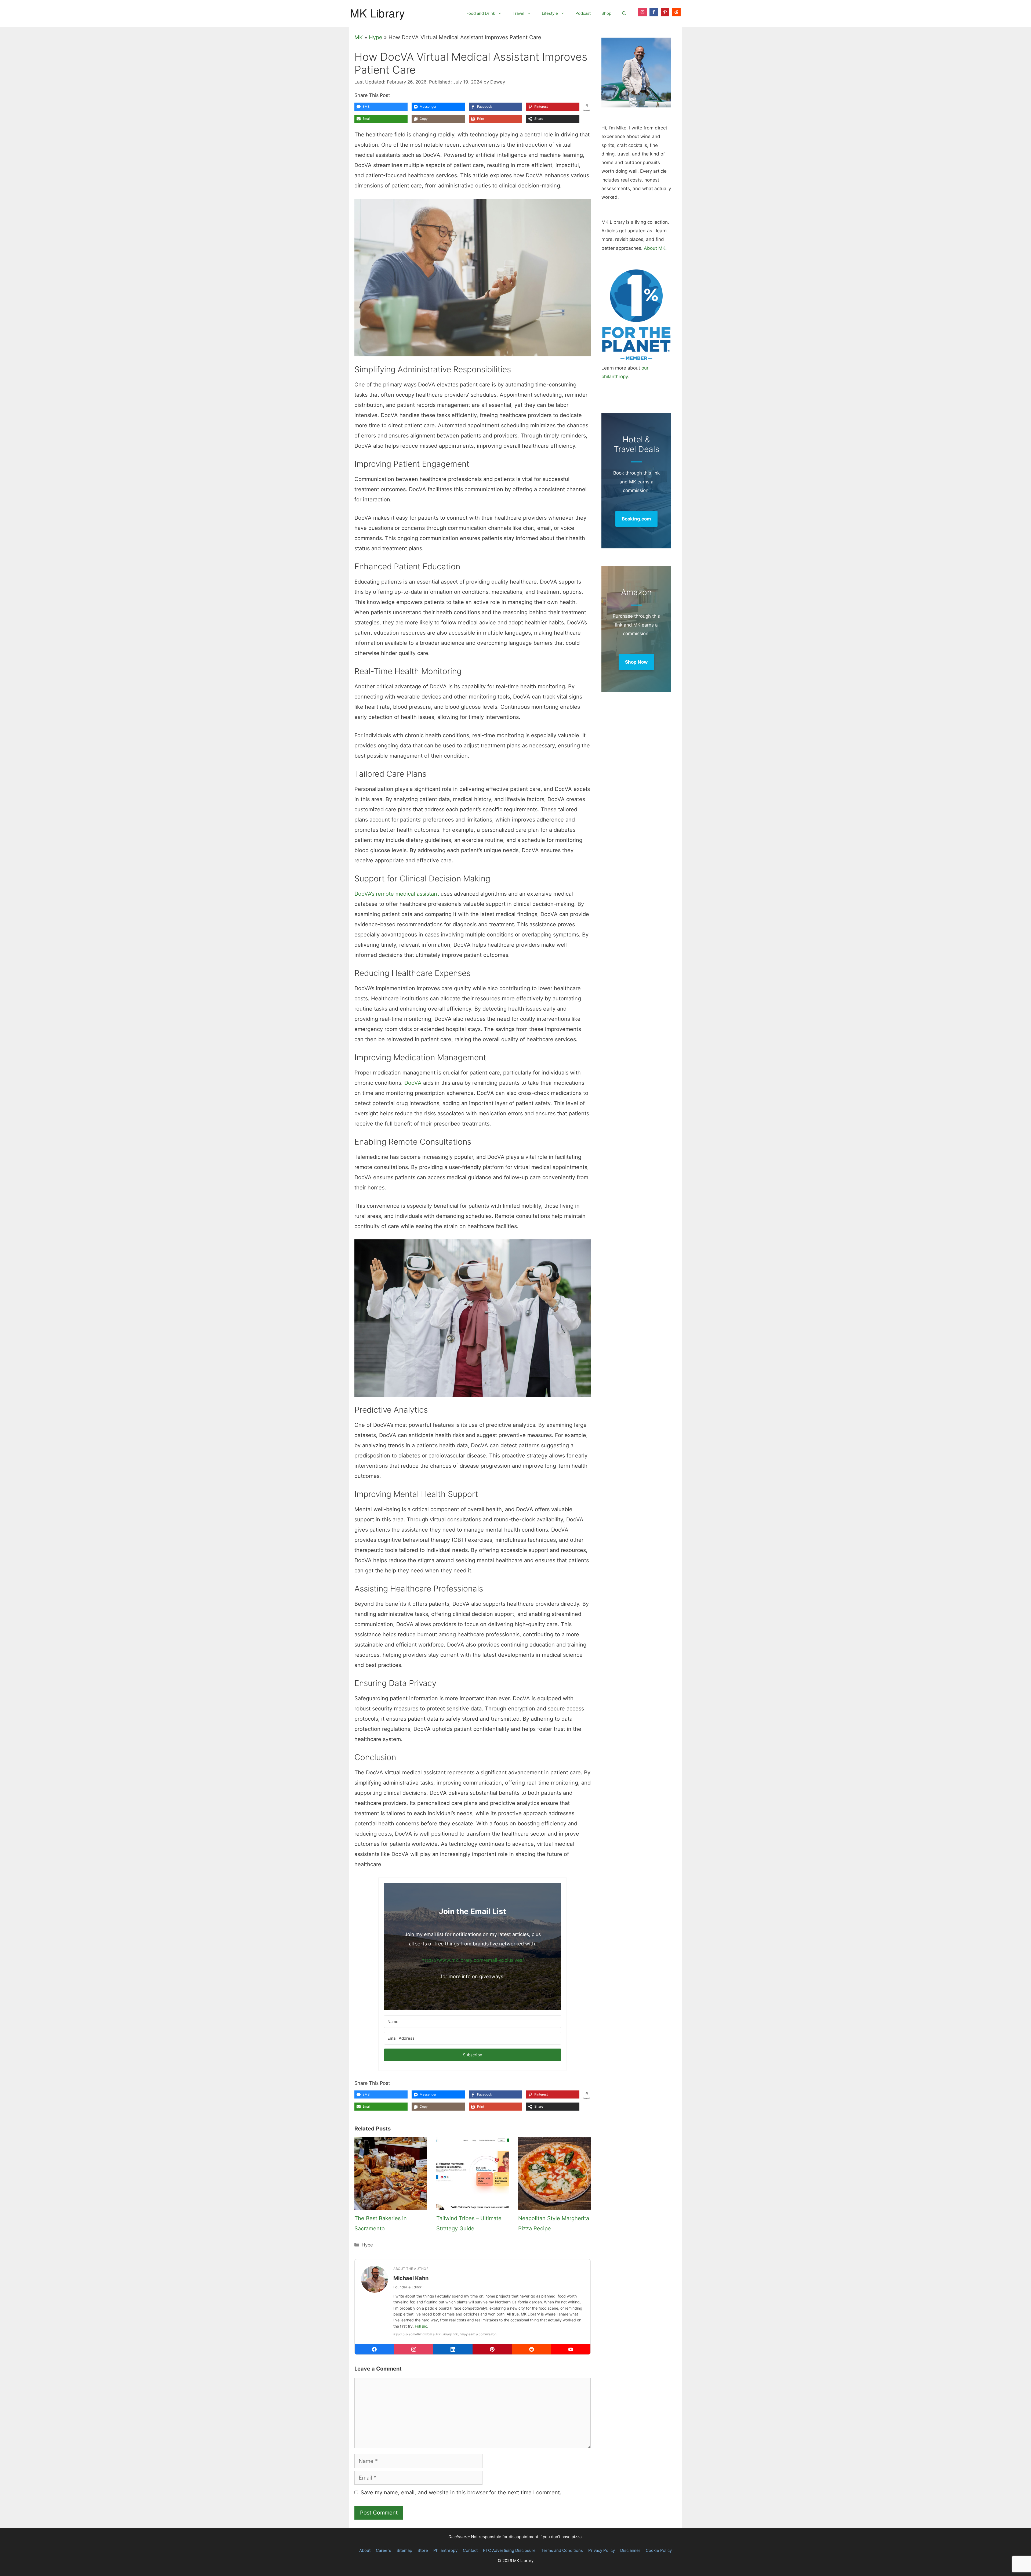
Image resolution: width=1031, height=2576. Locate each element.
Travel (518, 13)
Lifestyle (550, 13)
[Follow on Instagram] (642, 12)
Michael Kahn (411, 2278)
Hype (376, 37)
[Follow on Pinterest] (665, 12)
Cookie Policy (659, 2550)
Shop (606, 13)
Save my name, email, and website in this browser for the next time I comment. (461, 2492)
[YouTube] (571, 2349)
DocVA (413, 1083)
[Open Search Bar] (624, 13)
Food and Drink (481, 13)
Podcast (583, 13)
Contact (470, 2550)
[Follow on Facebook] (654, 12)
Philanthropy (445, 2550)
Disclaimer (630, 2550)
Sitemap (404, 2550)
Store (423, 2550)
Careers (384, 2550)
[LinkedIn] (453, 2349)
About (365, 2550)
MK (359, 37)
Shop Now (636, 662)
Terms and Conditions (562, 2550)
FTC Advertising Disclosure (509, 2550)
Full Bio (421, 2326)
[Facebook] (374, 2349)
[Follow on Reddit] (676, 12)
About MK (655, 248)
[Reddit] (531, 2349)
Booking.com (636, 519)
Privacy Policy (602, 2550)
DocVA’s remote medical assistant (397, 894)
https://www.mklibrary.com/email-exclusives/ (473, 1960)
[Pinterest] (492, 2349)
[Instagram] (413, 2349)
